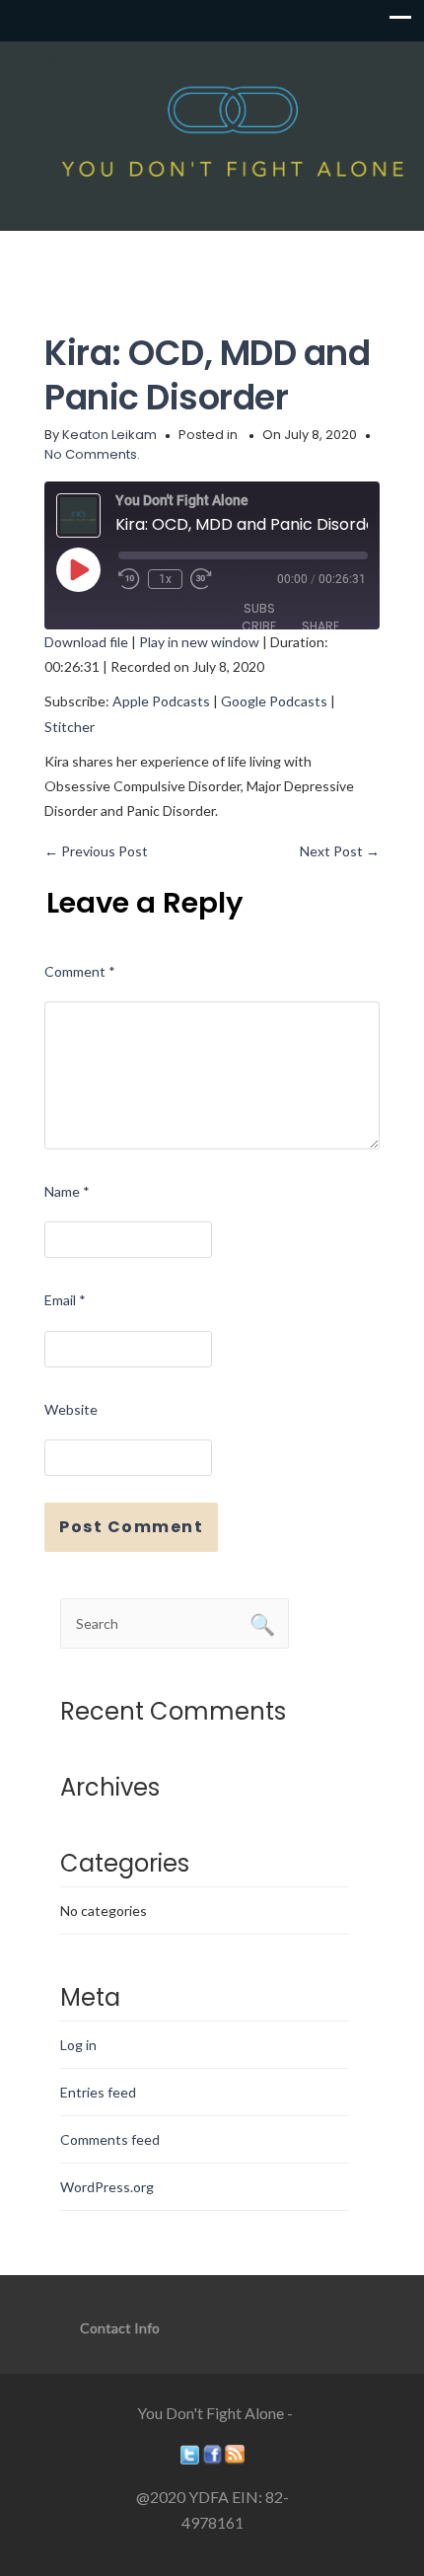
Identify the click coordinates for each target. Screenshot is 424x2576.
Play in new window (199, 642)
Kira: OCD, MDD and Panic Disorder (207, 375)
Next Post (340, 851)
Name (67, 1191)
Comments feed (110, 2139)
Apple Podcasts (161, 701)
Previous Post (96, 851)
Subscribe (259, 617)
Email (65, 1300)
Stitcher (70, 727)
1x (165, 579)
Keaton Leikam (109, 435)
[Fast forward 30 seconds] (201, 579)
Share (320, 626)
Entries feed (98, 2092)
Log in (78, 2045)
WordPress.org (107, 2187)
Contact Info (120, 2328)
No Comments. (92, 454)
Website (71, 1409)
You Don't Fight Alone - (215, 2413)
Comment (80, 971)
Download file (86, 642)
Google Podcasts (274, 701)
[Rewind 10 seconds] (129, 579)
